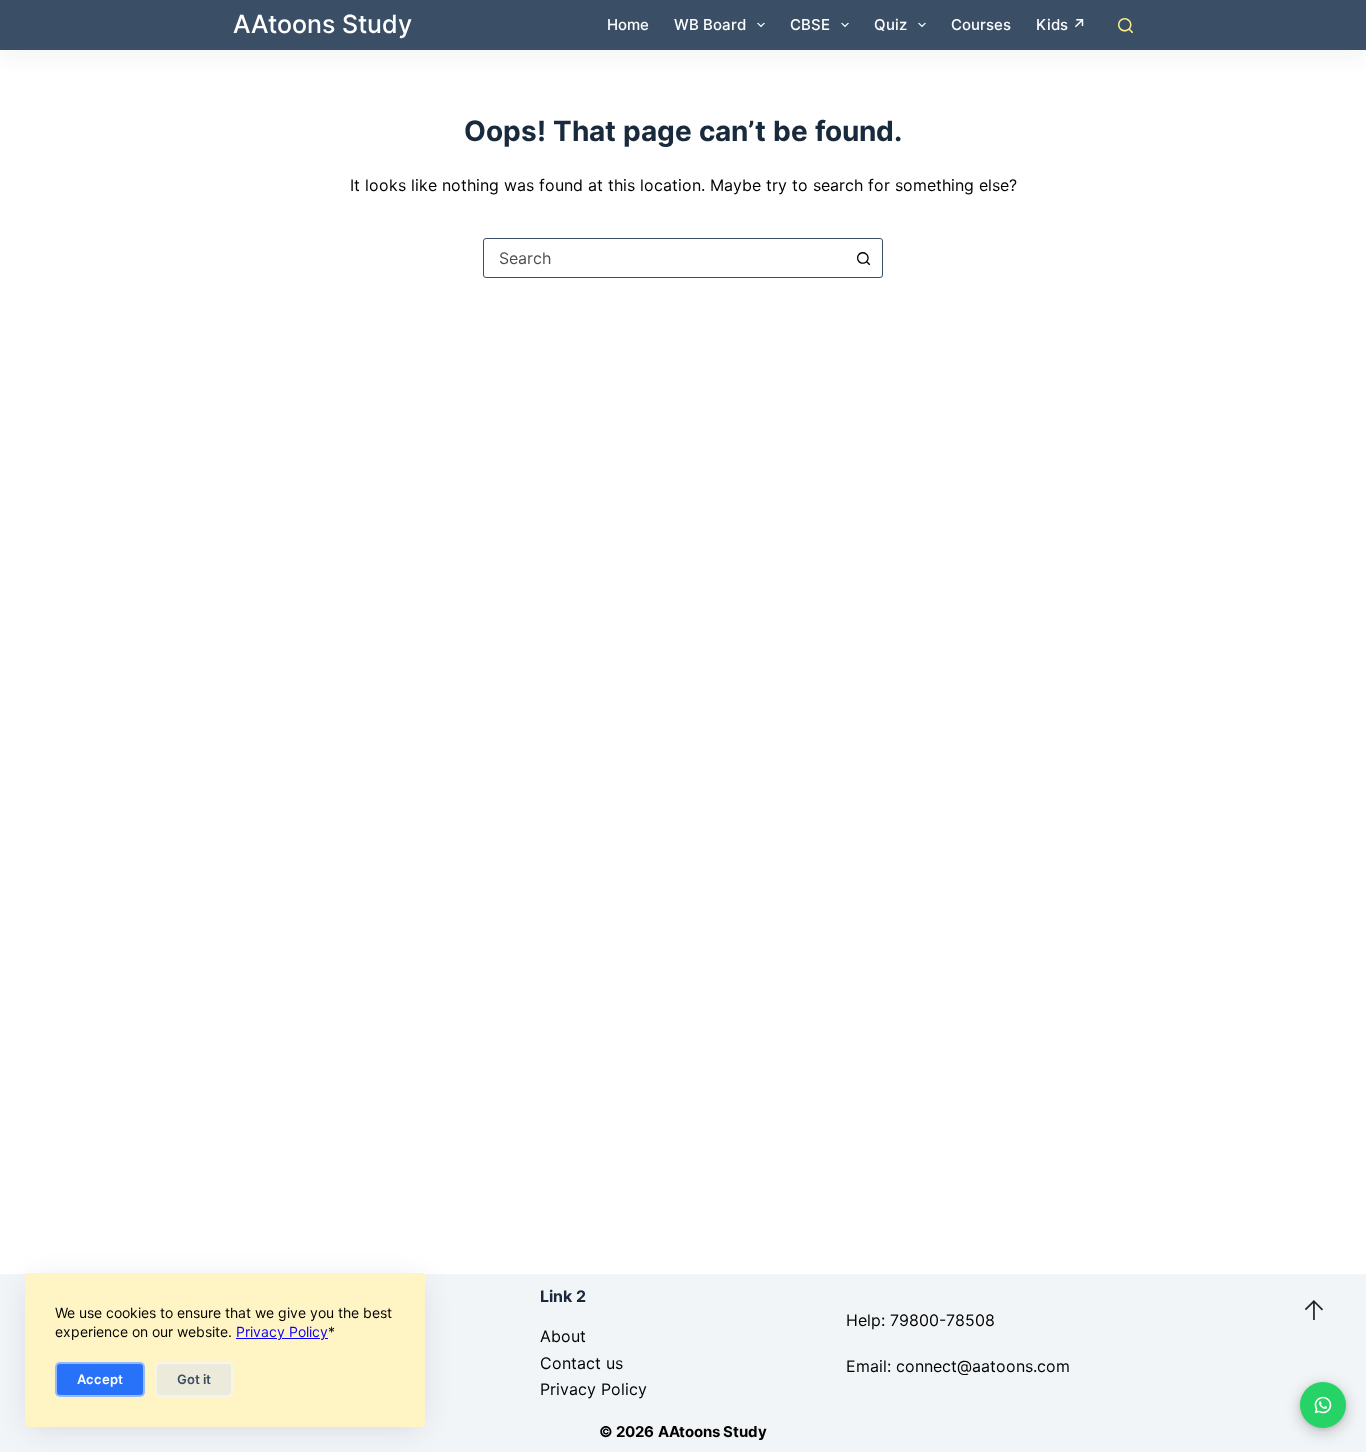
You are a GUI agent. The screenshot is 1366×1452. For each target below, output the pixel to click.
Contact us (581, 1363)
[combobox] (664, 258)
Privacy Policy (282, 1331)
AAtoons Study (322, 24)
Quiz (890, 24)
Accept (100, 1379)
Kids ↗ (1061, 24)
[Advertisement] (683, 478)
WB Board (710, 24)
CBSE (810, 24)
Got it (194, 1379)
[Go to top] (1314, 1310)
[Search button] (863, 258)
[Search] (1125, 25)
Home (628, 24)
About (563, 1336)
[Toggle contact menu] (1323, 1405)
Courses (981, 24)
